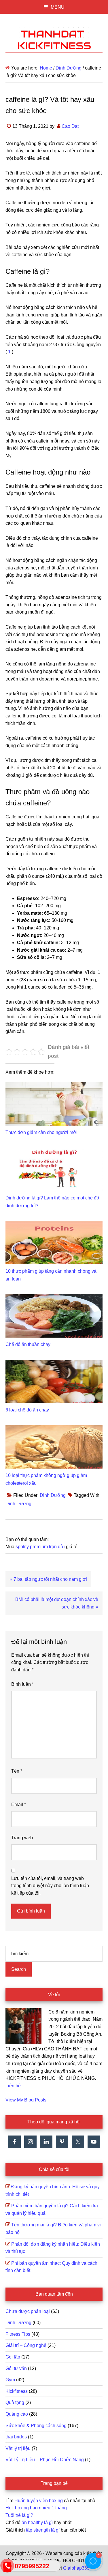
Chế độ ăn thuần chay (28, 1344)
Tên (17, 1771)
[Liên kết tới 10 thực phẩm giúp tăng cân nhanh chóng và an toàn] (54, 1225)
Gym (10, 2380)
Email (19, 1804)
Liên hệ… (15, 2086)
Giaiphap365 (76, 2568)
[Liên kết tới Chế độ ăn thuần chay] (54, 1298)
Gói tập (13, 2357)
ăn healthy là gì (37, 2522)
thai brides (16, 2437)
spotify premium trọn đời (40, 1547)
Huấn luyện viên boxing (39, 2501)
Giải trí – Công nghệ (26, 2345)
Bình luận (22, 1684)
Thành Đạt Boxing (54, 39)
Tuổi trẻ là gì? (19, 2515)
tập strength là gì (43, 2530)
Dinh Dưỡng (53, 1495)
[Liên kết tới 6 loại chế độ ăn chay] (54, 1363)
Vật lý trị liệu (18, 2448)
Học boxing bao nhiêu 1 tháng (36, 2508)
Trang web (22, 1838)
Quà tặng (15, 2402)
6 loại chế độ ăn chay (27, 1410)
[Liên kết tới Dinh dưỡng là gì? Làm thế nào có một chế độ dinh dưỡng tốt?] (54, 1151)
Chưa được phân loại (28, 2311)
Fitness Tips (18, 2334)
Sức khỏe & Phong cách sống (36, 2426)
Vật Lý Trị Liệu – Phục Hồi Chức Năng (45, 2460)
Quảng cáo (17, 2414)
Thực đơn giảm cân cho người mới (41, 1132)
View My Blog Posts (26, 2100)
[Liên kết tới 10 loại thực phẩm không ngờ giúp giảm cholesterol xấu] (54, 1429)
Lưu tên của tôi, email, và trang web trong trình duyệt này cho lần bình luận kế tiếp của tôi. (50, 1886)
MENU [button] (58, 7)
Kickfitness (17, 2391)
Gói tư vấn (16, 2368)
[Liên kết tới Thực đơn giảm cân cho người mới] (54, 1086)
